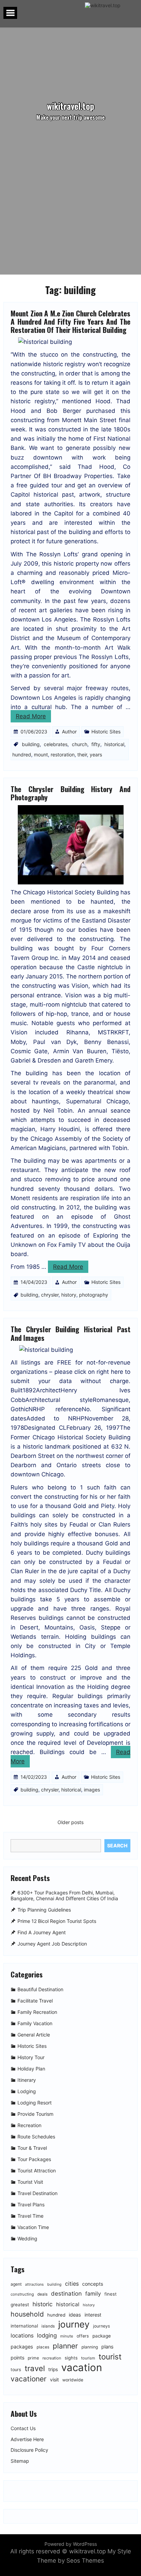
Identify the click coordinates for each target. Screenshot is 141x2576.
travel (35, 2368)
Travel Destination (37, 2193)
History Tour (31, 2057)
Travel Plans (31, 2204)
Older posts (70, 1822)
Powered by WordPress (71, 2544)
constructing (22, 2294)
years (96, 755)
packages (22, 2347)
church (80, 744)
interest (93, 2315)
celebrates (56, 744)
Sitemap (20, 2461)
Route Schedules (36, 2137)
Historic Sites (106, 732)
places (43, 2347)
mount (41, 755)
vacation (82, 2368)
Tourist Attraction (37, 2171)
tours (16, 2370)
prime (33, 2358)
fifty (96, 744)
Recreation (29, 2125)
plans (107, 2347)
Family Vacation (35, 2023)
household (27, 2314)
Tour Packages (34, 2159)
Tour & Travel (32, 2148)
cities (72, 2284)
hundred (22, 755)
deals (42, 2294)
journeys (101, 2326)
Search (117, 1846)
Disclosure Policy (29, 2450)
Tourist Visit (30, 2182)
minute (67, 2336)
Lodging (27, 2091)
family (93, 2294)
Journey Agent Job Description (52, 1944)
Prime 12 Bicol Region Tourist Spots (57, 1921)
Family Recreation (37, 2012)
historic (43, 2304)
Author (69, 732)
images (92, 1790)
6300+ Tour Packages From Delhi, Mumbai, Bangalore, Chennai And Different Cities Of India (64, 1896)
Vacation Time (33, 2227)
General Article (34, 2035)
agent (16, 2284)
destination (66, 2294)
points (17, 2358)
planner (65, 2346)
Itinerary (27, 2080)
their (82, 755)
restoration (63, 755)
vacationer (29, 2379)
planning (90, 2347)
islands (48, 2326)
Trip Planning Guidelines (44, 1910)
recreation (52, 2358)
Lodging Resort (35, 2103)
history (69, 1295)
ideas (75, 2315)
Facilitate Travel (35, 2001)
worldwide (73, 2380)
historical (114, 744)
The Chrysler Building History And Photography (70, 793)
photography (94, 1295)
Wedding (27, 2238)
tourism (88, 2358)
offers (83, 2336)
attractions (34, 2284)
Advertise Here (27, 2439)
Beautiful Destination (40, 1989)
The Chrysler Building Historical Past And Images (70, 1333)
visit (54, 2380)
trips (53, 2369)
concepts (93, 2284)
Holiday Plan (31, 2069)
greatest (20, 2305)
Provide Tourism (35, 2114)
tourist (110, 2357)
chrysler (50, 1295)
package (102, 2336)
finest (111, 2294)
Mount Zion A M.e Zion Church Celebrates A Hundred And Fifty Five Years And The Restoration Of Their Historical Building (70, 321)
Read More (31, 716)
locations (22, 2336)
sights (71, 2358)
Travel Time (30, 2216)
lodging (47, 2335)
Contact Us (23, 2428)
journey (74, 2324)
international (24, 2326)
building (31, 744)
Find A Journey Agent (42, 1932)
